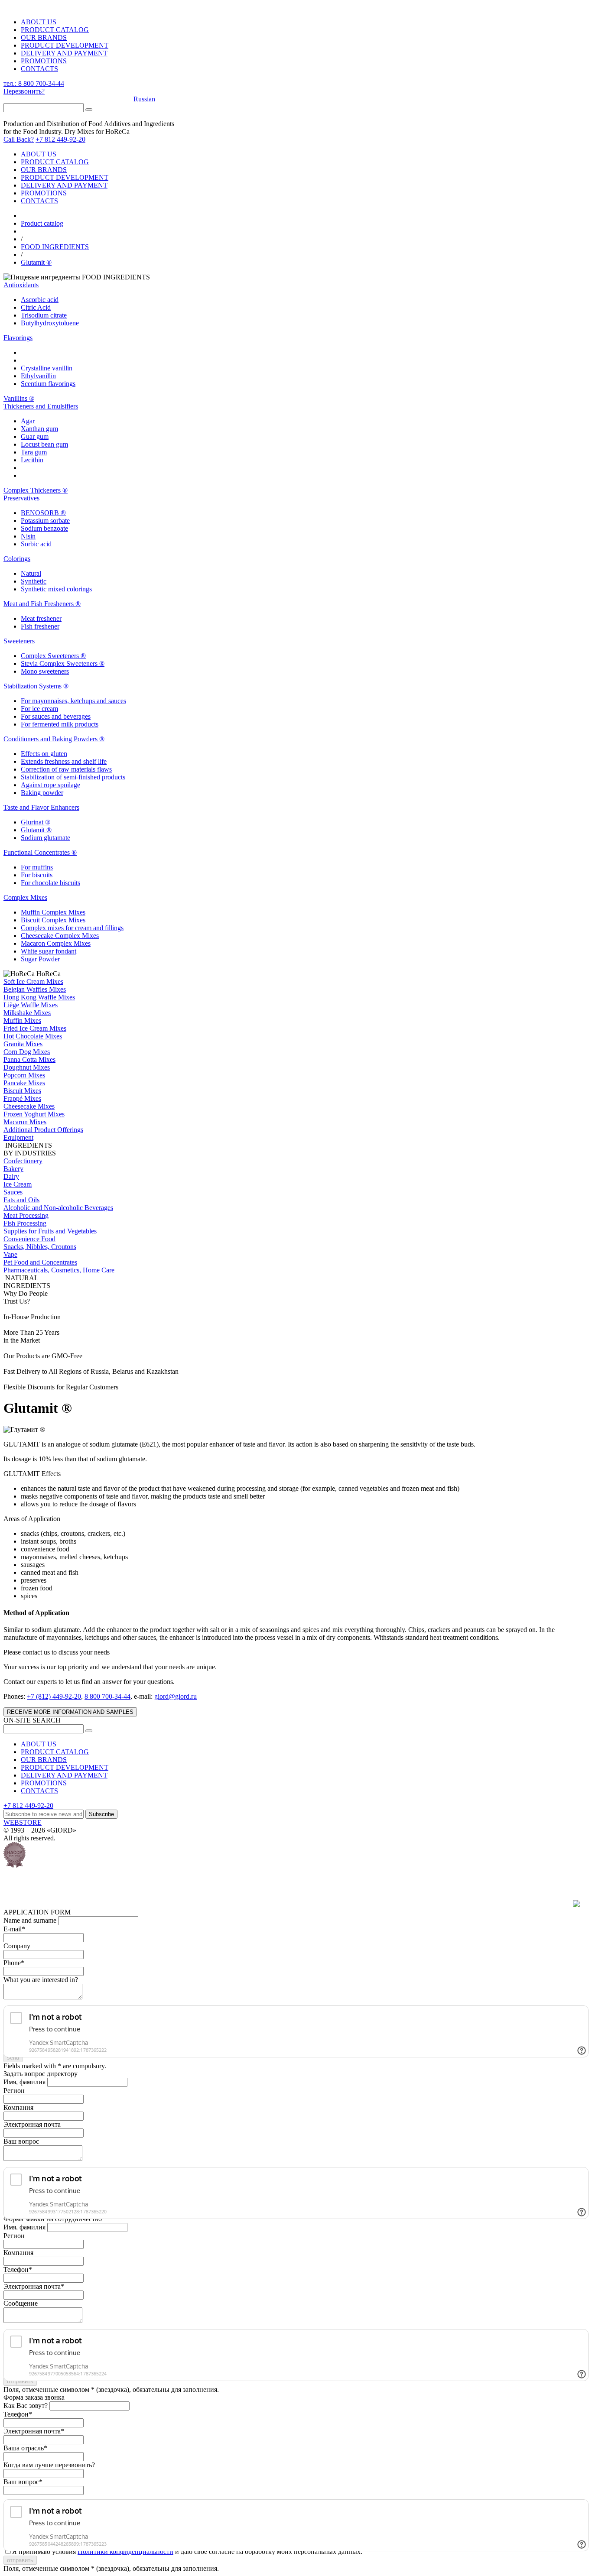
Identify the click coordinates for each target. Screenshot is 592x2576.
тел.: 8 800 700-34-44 (34, 83)
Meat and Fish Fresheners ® (42, 604)
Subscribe (101, 1814)
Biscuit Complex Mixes (53, 920)
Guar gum (35, 436)
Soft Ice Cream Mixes (33, 981)
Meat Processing (26, 1215)
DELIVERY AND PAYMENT (64, 53)
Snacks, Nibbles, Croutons (40, 1247)
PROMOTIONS (44, 61)
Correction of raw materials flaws (66, 769)
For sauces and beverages (56, 716)
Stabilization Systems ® (36, 686)
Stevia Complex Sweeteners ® (63, 663)
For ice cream (39, 709)
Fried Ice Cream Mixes (35, 1028)
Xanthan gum (39, 429)
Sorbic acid (36, 544)
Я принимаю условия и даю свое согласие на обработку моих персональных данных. (187, 2552)
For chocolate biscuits (50, 883)
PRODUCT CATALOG (55, 30)
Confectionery (23, 1161)
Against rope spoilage (50, 785)
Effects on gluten (44, 754)
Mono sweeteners (45, 671)
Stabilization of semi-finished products (73, 777)
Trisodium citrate (44, 315)
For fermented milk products (60, 724)
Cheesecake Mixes (29, 1106)
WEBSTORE (23, 1822)
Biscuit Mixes (22, 1091)
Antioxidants (21, 285)
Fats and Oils (21, 1200)
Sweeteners (19, 641)
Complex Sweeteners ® (53, 656)
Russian (144, 99)
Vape (10, 1254)
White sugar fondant (49, 951)
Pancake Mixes (24, 1083)
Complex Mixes (25, 897)
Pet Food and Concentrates (40, 1262)
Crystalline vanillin (47, 368)
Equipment (18, 1137)
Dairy (11, 1176)
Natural (31, 573)
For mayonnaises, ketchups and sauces (73, 701)
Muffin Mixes (22, 1020)
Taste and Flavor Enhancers (41, 807)
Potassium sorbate (45, 521)
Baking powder (42, 793)
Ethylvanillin (38, 376)
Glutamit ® (36, 262)
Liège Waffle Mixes (31, 1005)
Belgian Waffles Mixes (35, 989)
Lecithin (32, 460)
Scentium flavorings (48, 384)
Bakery (13, 1169)
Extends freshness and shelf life (64, 761)
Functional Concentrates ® (40, 852)
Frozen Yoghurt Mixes (34, 1114)
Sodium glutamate (46, 838)
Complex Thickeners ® (36, 490)
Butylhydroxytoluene (50, 323)
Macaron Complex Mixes (56, 943)
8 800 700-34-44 (107, 1696)
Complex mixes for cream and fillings (72, 928)
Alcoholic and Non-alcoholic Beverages (58, 1208)
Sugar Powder (40, 959)
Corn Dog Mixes (27, 1052)
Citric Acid (36, 307)
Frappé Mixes (22, 1098)
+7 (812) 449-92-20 (54, 1696)
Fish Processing (25, 1223)
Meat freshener (41, 618)
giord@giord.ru (176, 1696)
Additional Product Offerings (43, 1130)
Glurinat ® (36, 822)
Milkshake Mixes (27, 1013)
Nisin (28, 536)
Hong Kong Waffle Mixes (39, 997)
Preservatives (21, 498)
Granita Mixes (23, 1044)
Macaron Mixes (25, 1122)
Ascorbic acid (40, 300)
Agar (28, 421)
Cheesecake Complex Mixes (60, 936)
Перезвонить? (24, 91)
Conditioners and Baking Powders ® (54, 739)
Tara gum (34, 452)
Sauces (13, 1192)
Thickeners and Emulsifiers (41, 406)
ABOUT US (39, 22)
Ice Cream (18, 1184)
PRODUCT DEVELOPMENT (65, 45)
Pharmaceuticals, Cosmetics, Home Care (59, 1270)
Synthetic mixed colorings (56, 589)
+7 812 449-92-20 (60, 139)
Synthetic (34, 581)
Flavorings (18, 338)
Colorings (17, 559)
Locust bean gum (44, 444)
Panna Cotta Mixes (29, 1059)
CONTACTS (39, 69)
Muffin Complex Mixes (53, 912)
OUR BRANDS (44, 37)
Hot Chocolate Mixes (33, 1036)
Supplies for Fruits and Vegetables (50, 1231)
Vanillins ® (19, 398)
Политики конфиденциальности (125, 2552)
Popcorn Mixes (24, 1075)
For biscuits (37, 875)
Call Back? (19, 139)
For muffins (37, 867)
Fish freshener (40, 626)
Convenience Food (29, 1239)
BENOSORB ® (43, 513)
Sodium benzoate (44, 528)
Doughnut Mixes (27, 1067)
